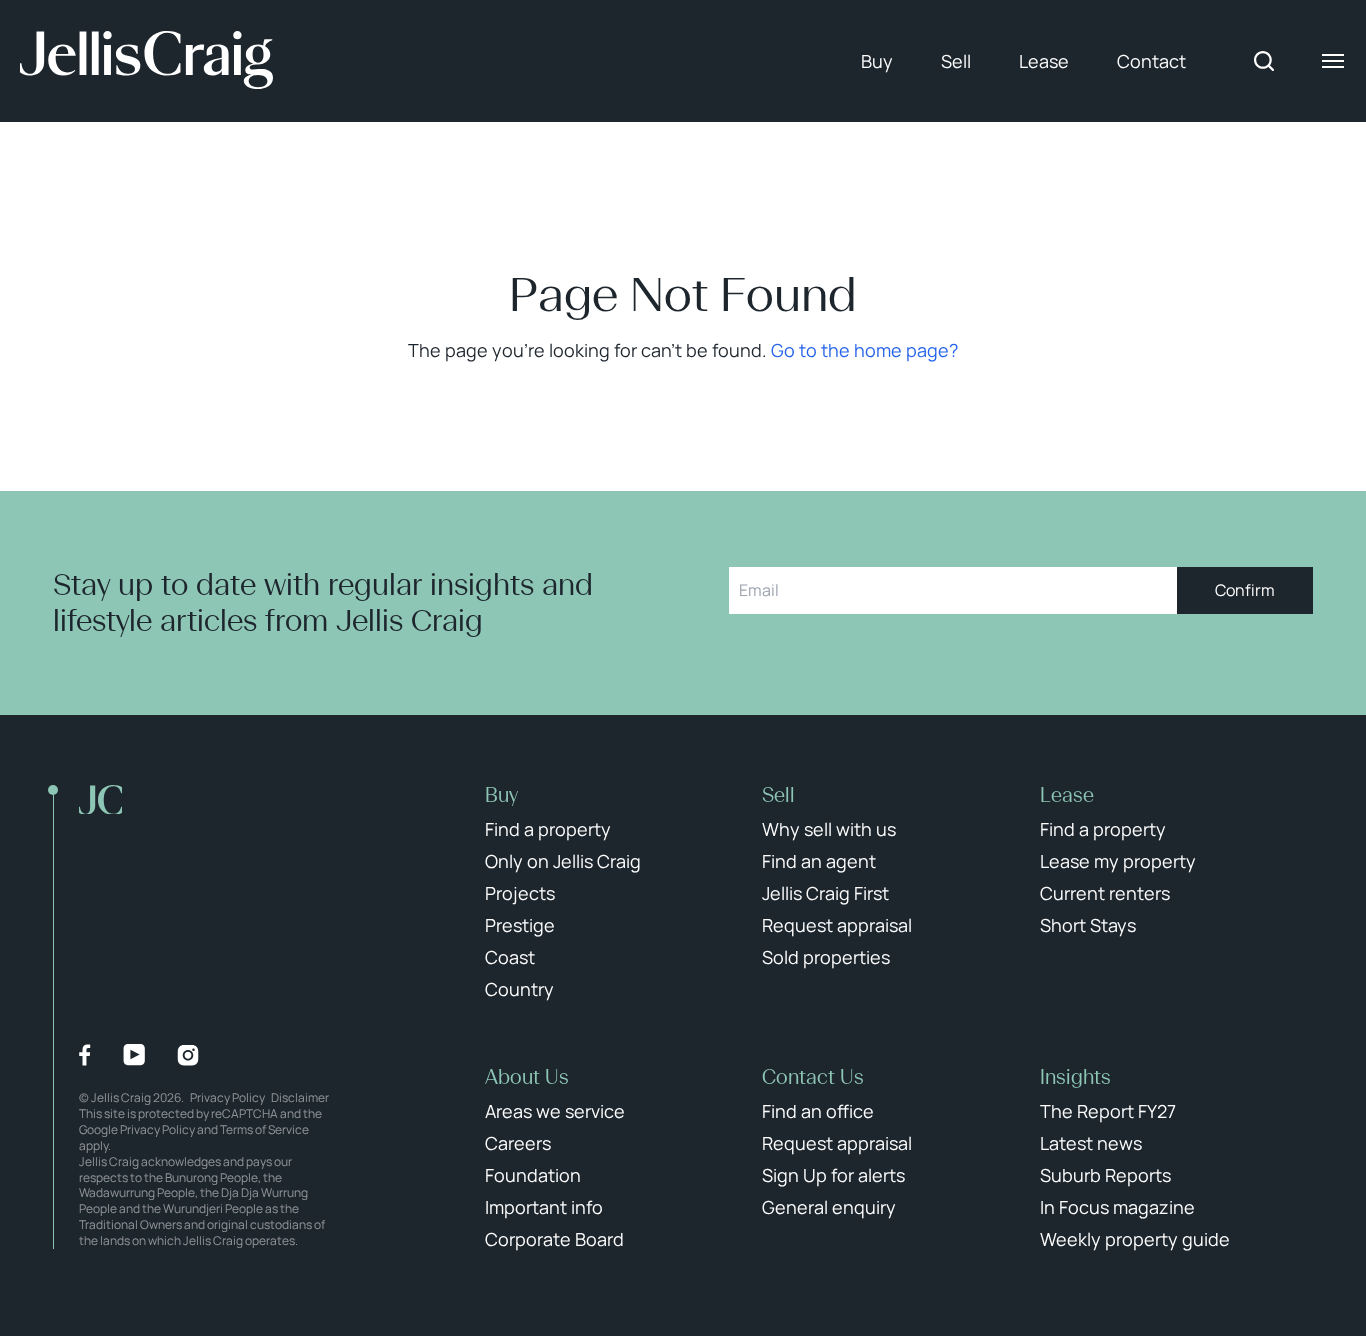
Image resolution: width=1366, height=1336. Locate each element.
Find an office (818, 1111)
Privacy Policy (227, 1097)
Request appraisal (837, 925)
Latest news (1091, 1143)
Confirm (1245, 590)
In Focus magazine (1117, 1207)
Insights (1075, 1077)
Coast (510, 957)
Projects (520, 893)
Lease (1044, 61)
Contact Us (813, 1077)
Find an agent (819, 861)
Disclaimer (300, 1097)
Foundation (533, 1175)
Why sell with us (829, 829)
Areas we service (555, 1111)
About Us (527, 1077)
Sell (956, 61)
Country (519, 989)
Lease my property (1118, 861)
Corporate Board (554, 1239)
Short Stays (1088, 925)
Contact (1151, 61)
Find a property (548, 829)
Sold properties (826, 957)
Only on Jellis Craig (563, 861)
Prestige (520, 925)
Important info (544, 1207)
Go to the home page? (864, 350)
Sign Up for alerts (833, 1175)
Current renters (1105, 893)
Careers (518, 1143)
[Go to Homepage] (146, 61)
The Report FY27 (1108, 1111)
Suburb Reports (1105, 1175)
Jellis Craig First (825, 893)
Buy (877, 61)
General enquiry (829, 1207)
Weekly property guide (1135, 1239)
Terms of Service (264, 1129)
